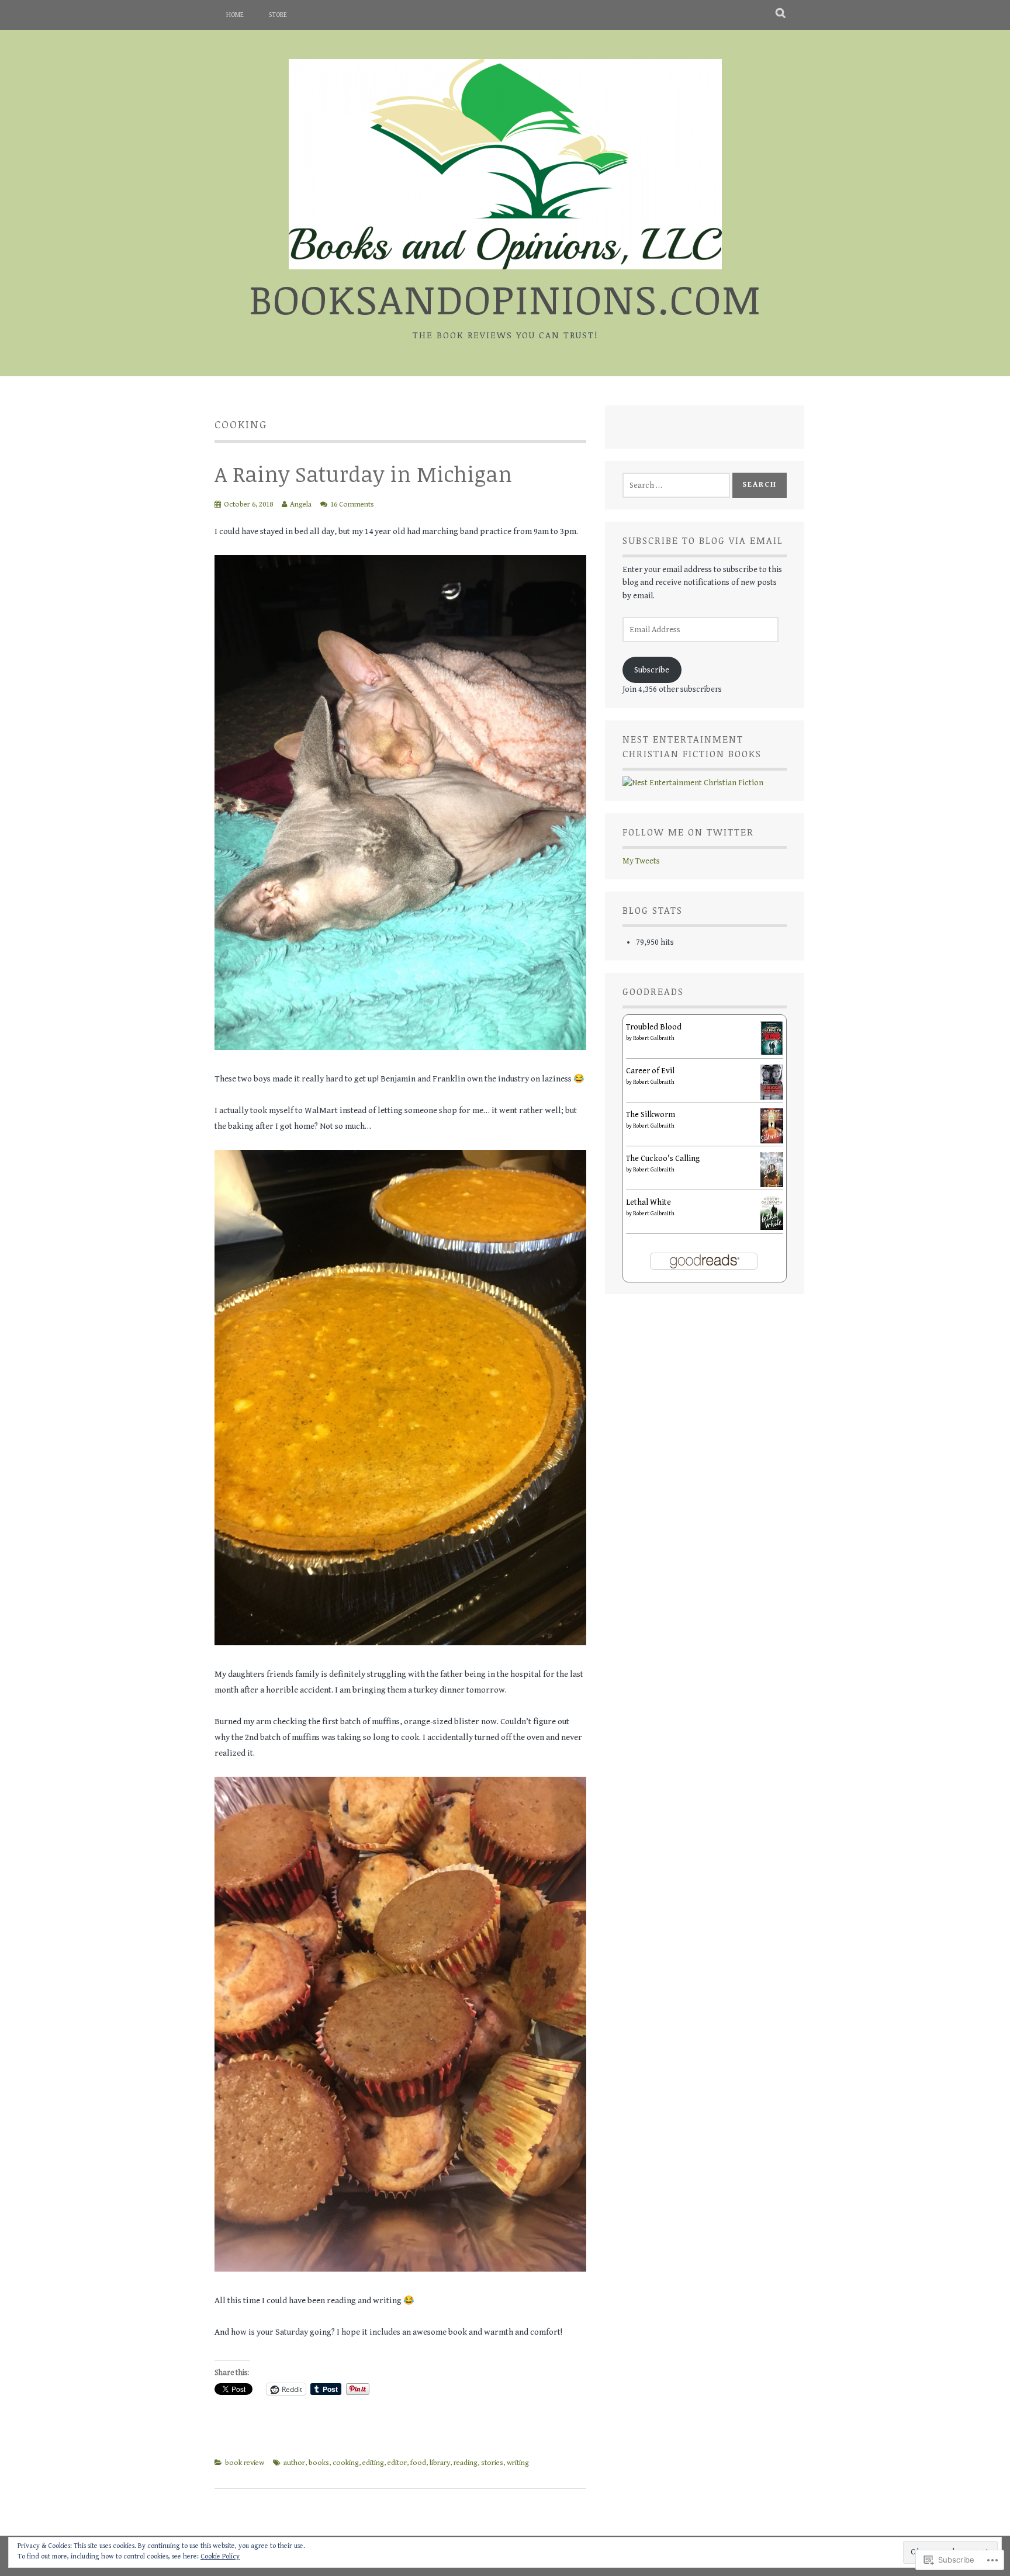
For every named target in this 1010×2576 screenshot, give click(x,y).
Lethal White (648, 1202)
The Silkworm (651, 1115)
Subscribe (652, 670)
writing (518, 2463)
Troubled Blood (654, 1027)
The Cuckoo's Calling (663, 1159)
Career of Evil (650, 1071)
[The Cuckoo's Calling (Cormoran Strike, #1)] (772, 1185)
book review (245, 2463)
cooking (346, 2463)
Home (235, 15)
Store (278, 15)
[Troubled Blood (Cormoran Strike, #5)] (772, 1053)
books (319, 2463)
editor (397, 2463)
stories (492, 2463)
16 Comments (352, 505)
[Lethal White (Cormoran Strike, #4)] (772, 1228)
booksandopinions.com (505, 298)
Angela (301, 505)
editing (373, 2463)
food (418, 2463)
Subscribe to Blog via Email (703, 540)
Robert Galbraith (654, 1038)
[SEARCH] (781, 15)
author (294, 2463)
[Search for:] (676, 486)
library (440, 2463)
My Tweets (641, 861)
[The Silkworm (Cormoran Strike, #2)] (772, 1141)
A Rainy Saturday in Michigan (363, 474)
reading (466, 2463)
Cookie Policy (220, 2556)
